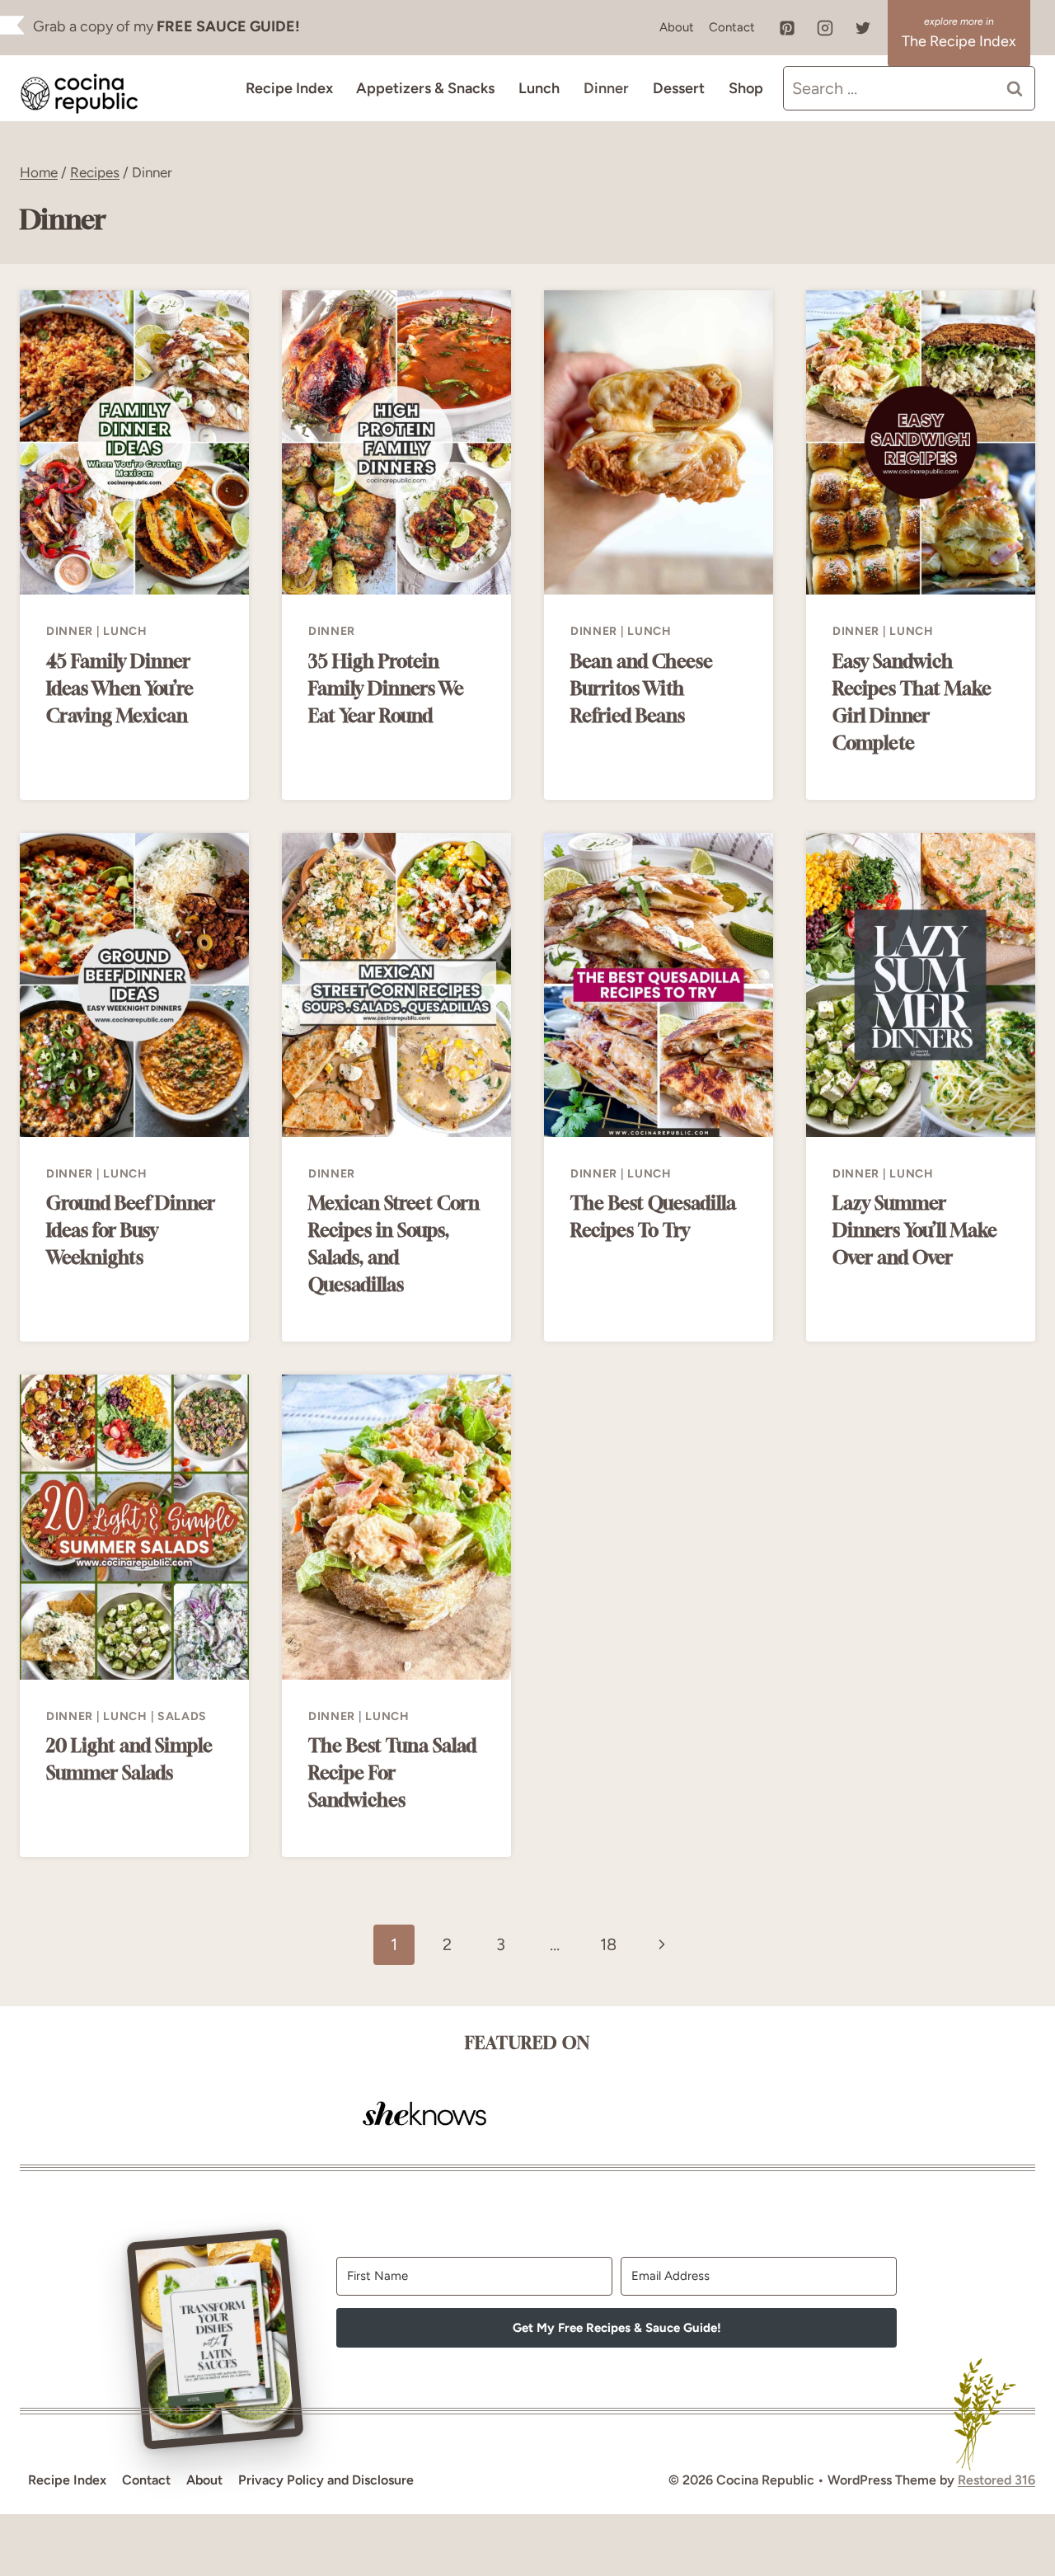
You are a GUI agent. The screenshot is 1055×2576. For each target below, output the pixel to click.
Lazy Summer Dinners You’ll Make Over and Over (915, 1230)
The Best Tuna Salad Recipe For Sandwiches (392, 1773)
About (677, 27)
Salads (182, 1716)
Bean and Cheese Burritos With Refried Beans (642, 689)
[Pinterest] (787, 28)
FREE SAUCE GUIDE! (228, 26)
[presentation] (134, 443)
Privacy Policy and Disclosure (326, 2480)
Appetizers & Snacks (425, 88)
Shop (746, 88)
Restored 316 (996, 2480)
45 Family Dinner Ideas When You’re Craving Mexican (120, 689)
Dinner (606, 88)
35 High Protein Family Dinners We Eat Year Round (386, 689)
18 (608, 1944)
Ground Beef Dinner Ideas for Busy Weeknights (131, 1230)
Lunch (539, 88)
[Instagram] (825, 28)
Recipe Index (289, 88)
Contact (732, 27)
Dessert (679, 88)
